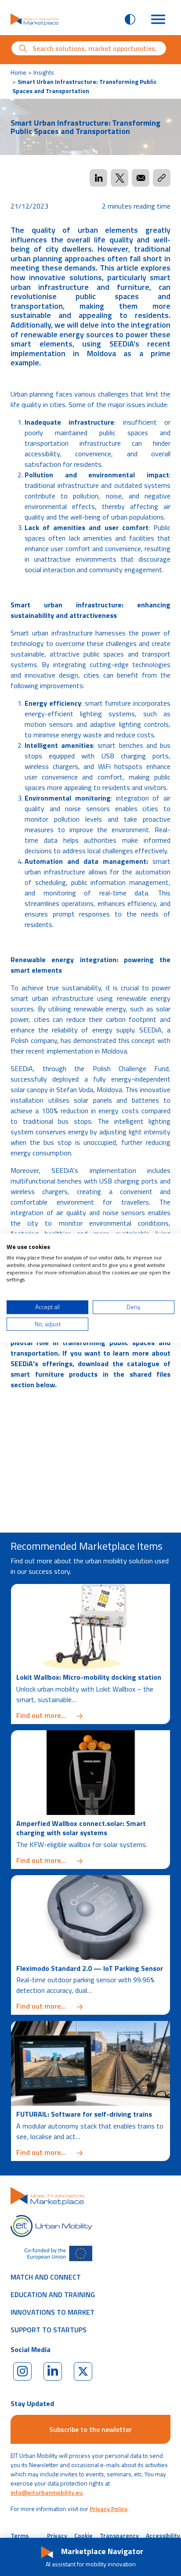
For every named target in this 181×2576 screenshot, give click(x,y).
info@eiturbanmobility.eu (47, 2492)
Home (18, 72)
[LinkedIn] (53, 2371)
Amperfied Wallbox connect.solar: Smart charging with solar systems (81, 1828)
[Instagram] (22, 2371)
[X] (83, 2371)
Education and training (53, 2295)
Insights (44, 72)
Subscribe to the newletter (90, 2429)
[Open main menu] (158, 19)
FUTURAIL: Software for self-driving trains (84, 2114)
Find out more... (90, 1715)
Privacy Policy (109, 2509)
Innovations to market (52, 2312)
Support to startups (49, 2330)
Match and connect (46, 2277)
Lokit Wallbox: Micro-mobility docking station (89, 1677)
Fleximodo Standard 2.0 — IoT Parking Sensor (90, 1968)
